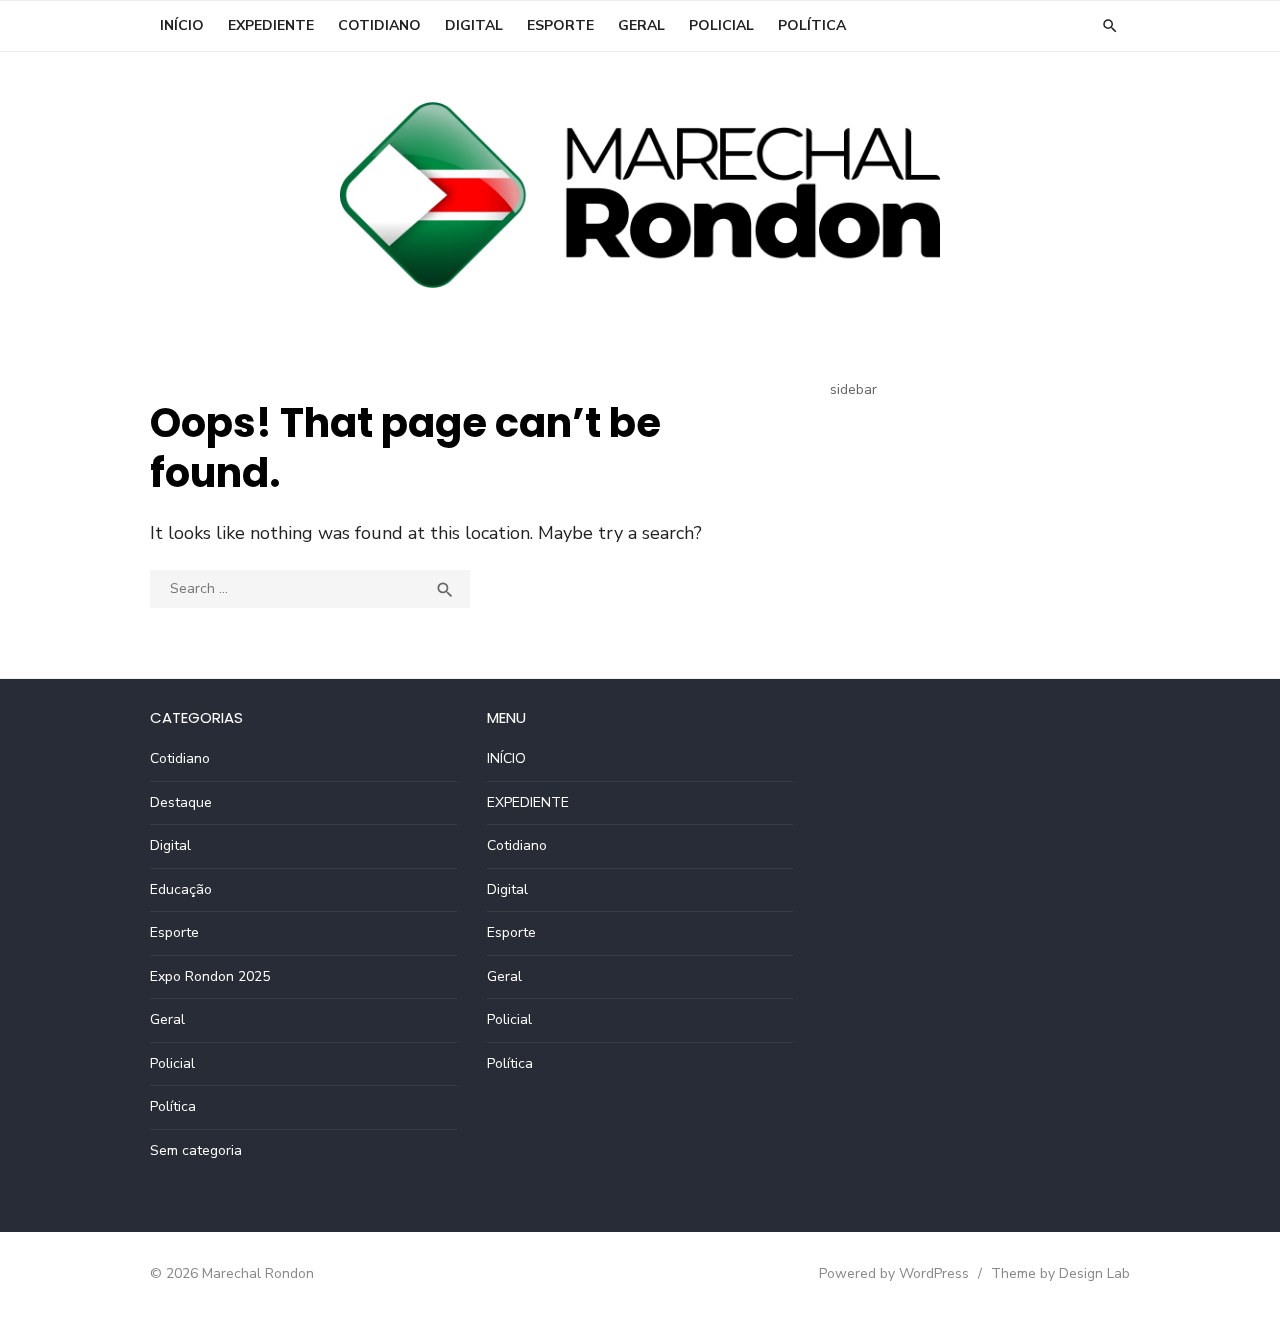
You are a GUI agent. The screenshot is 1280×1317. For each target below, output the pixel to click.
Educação (181, 889)
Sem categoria (196, 1150)
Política (812, 25)
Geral (641, 25)
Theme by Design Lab (1060, 1273)
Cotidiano (379, 25)
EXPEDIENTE (271, 25)
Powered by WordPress (894, 1273)
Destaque (181, 802)
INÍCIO (182, 25)
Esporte (560, 25)
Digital (474, 25)
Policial (721, 25)
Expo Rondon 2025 (210, 976)
